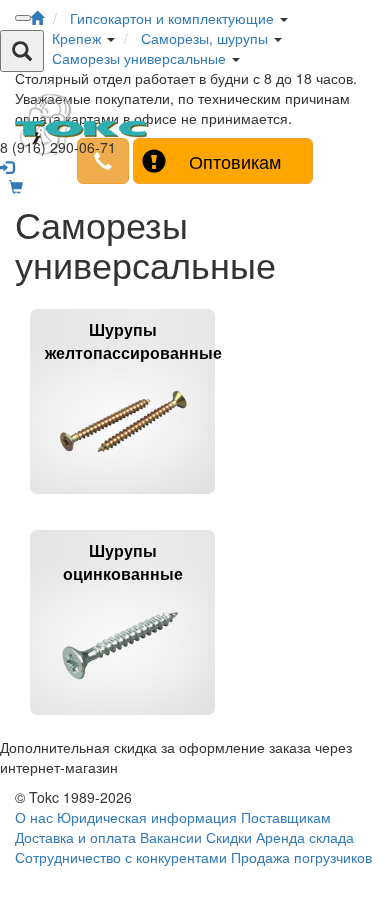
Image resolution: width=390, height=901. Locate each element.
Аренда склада (305, 837)
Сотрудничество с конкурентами (121, 857)
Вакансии (171, 837)
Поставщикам (286, 817)
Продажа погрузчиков (301, 857)
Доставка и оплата (75, 837)
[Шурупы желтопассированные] (122, 502)
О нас (34, 817)
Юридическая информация (147, 817)
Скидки (229, 837)
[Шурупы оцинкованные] (122, 723)
